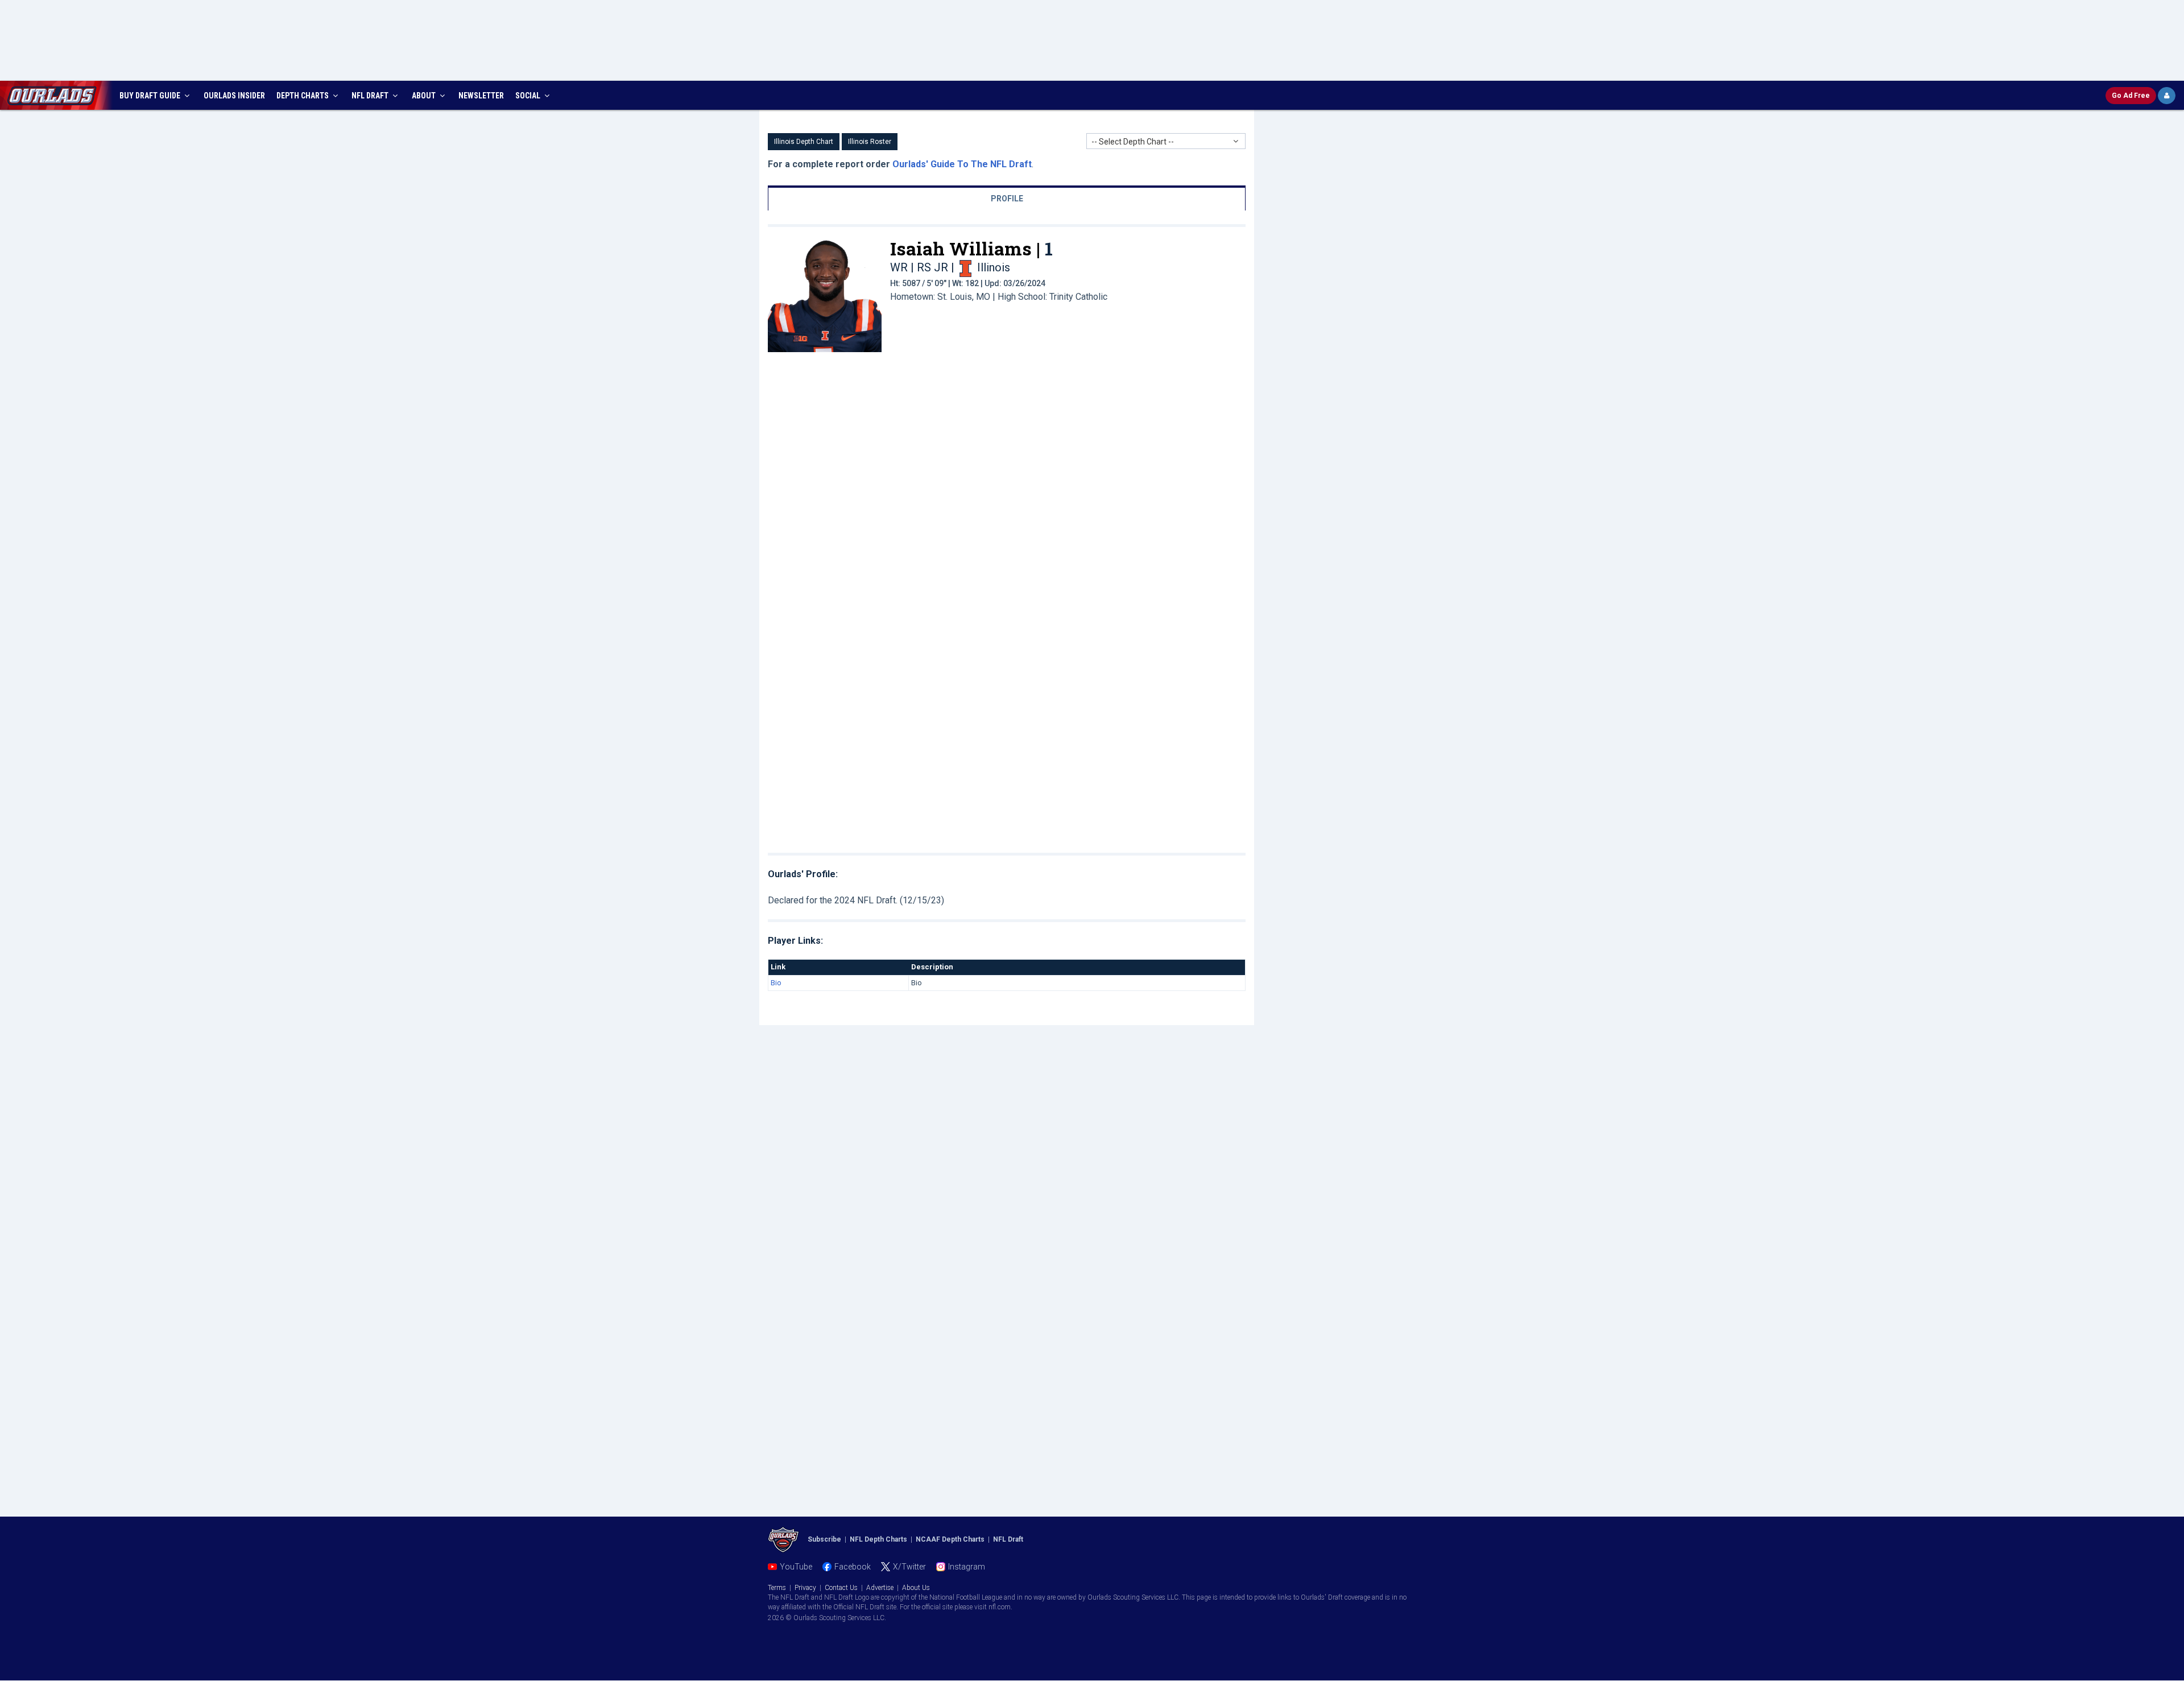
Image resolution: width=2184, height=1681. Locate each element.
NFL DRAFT (371, 96)
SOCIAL (529, 96)
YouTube (796, 1567)
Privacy (805, 1588)
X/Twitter (909, 1567)
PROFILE (1007, 199)
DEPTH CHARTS (303, 96)
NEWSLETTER (481, 96)
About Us (916, 1588)
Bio (776, 983)
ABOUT (425, 96)
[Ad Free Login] (2167, 96)
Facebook (853, 1567)
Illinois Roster (870, 142)
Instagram (967, 1567)
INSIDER (234, 96)
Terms (777, 1588)
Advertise (880, 1588)
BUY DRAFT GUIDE (151, 96)
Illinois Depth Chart (804, 142)
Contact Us (841, 1588)
